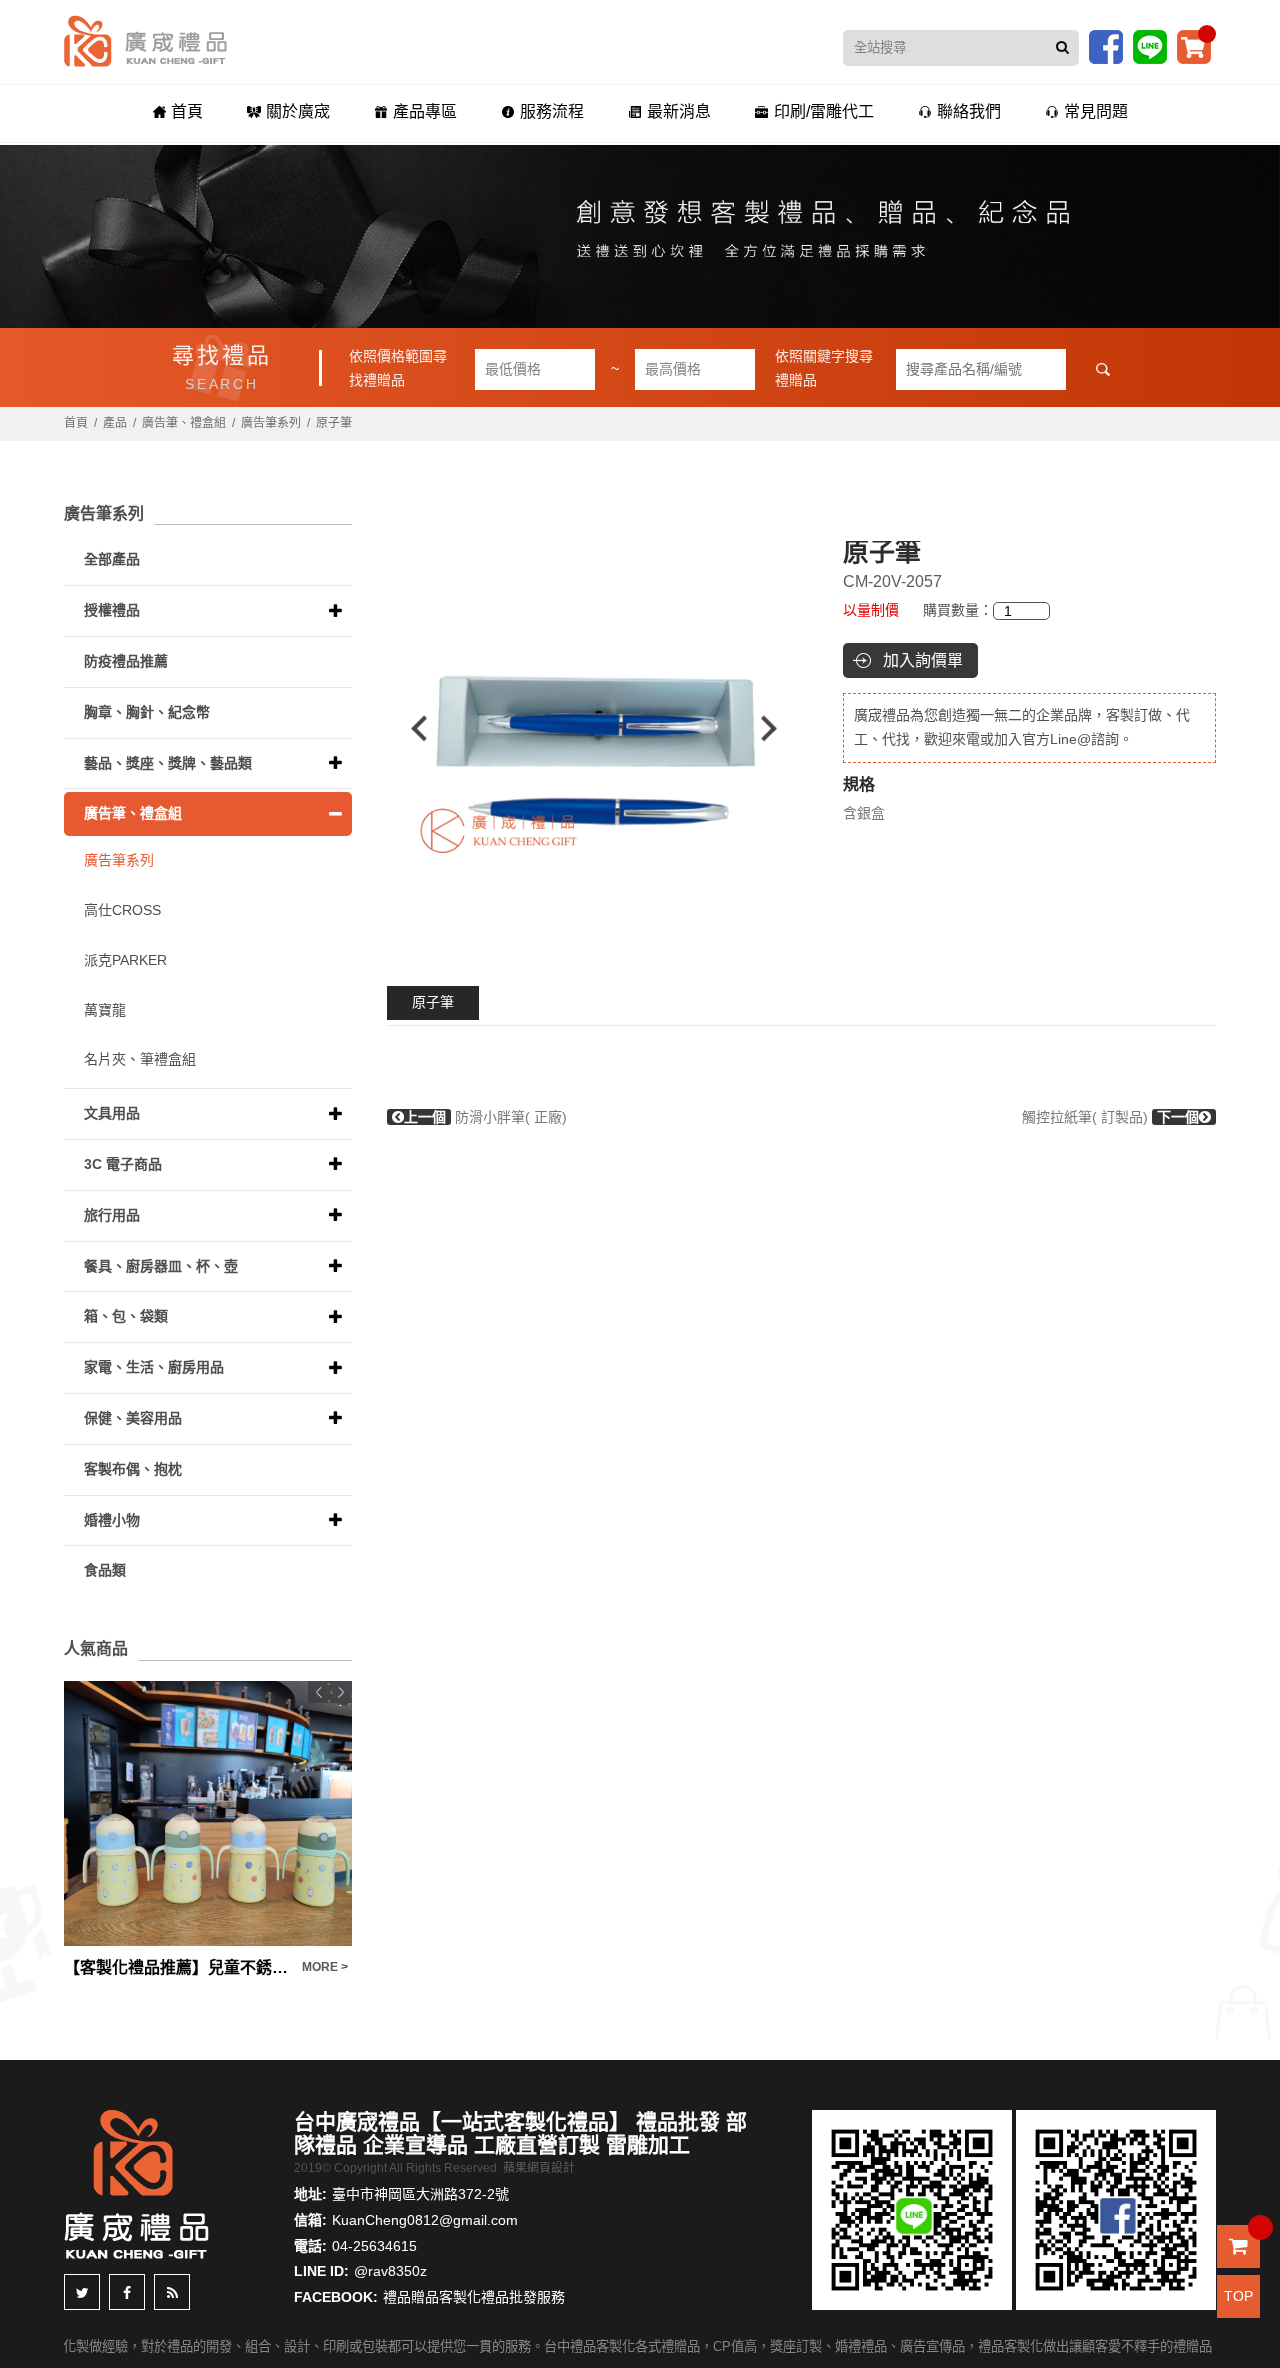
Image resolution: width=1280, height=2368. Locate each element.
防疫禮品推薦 (126, 661)
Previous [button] (409, 728)
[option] (594, 728)
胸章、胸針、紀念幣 (147, 712)
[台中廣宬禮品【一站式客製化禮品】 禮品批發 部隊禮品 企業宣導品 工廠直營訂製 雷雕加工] (145, 40)
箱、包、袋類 (126, 1316)
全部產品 (112, 559)
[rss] (172, 2292)
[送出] (1062, 48)
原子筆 (433, 1002)
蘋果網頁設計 (539, 2168)
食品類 (105, 1570)
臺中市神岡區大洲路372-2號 (420, 2194)
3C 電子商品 (123, 1164)
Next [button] (778, 728)
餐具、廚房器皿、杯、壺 (161, 1266)
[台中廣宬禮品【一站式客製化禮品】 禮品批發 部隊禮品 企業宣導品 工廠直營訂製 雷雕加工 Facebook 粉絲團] (1106, 46)
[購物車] (1194, 46)
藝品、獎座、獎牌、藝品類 (168, 763)
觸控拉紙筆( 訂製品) (1110, 1117)
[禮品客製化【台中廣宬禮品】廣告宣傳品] (640, 236)
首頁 (187, 111)
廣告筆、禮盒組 (184, 423)
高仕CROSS (122, 910)
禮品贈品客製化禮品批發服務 (474, 2297)
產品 (115, 423)
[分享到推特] (82, 2292)
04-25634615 (374, 2246)
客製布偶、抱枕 (133, 1469)
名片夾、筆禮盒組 (140, 1059)
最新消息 (679, 111)
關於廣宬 (298, 111)
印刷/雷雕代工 (824, 111)
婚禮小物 (112, 1520)
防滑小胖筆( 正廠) (485, 1117)
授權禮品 (112, 610)
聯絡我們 (969, 111)
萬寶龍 (105, 1010)
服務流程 (552, 111)
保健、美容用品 (133, 1418)
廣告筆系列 (271, 423)
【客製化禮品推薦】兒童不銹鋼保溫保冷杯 (178, 1967)
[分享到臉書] (127, 2292)
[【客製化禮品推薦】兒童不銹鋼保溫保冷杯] (208, 1813)
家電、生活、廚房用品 (154, 1367)
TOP (1238, 2296)
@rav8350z (390, 2271)
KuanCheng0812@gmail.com (425, 2220)
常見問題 (1096, 111)
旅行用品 (112, 1215)
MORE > (325, 1967)
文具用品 (112, 1113)
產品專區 (425, 111)
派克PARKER (125, 960)
